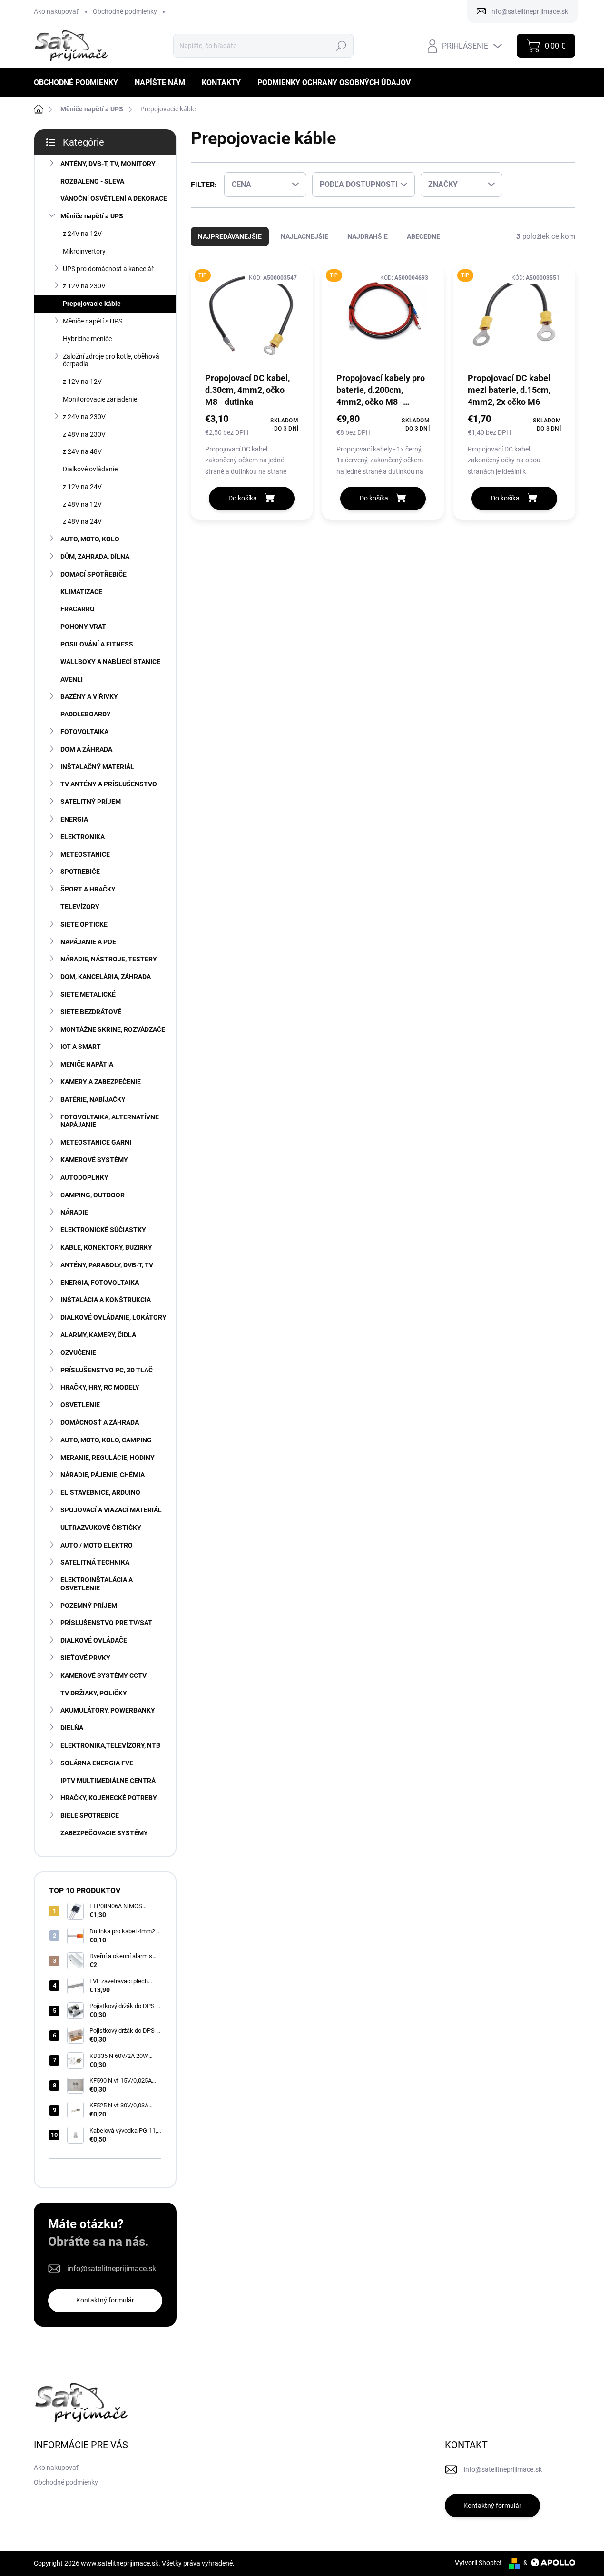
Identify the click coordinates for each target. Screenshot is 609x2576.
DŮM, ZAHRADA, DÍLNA (95, 557)
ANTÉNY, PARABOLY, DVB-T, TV (107, 1265)
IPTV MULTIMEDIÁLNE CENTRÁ (108, 1781)
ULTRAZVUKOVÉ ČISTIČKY (101, 1528)
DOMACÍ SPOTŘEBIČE (93, 574)
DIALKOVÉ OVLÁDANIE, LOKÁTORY (113, 1317)
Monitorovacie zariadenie (100, 399)
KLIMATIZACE (81, 592)
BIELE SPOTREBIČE (90, 1815)
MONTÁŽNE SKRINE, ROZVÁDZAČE (113, 1029)
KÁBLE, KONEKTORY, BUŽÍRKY (106, 1247)
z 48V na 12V (82, 504)
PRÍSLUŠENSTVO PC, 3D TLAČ (107, 1370)
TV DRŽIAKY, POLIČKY (94, 1693)
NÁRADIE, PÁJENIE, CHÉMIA (103, 1475)
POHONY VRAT (83, 627)
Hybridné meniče (87, 339)
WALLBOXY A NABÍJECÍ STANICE (110, 662)
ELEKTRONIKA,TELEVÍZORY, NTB (110, 1745)
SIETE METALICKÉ (88, 994)
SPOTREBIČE (80, 872)
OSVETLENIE (80, 1405)
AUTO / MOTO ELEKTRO (97, 1545)
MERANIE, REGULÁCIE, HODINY (108, 1458)
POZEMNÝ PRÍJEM (89, 1606)
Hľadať (341, 46)
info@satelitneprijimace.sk (112, 2268)
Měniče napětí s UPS (93, 321)
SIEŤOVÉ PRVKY (85, 1658)
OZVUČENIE (78, 1352)
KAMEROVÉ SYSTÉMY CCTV (103, 1675)
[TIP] (252, 318)
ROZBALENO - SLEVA (92, 181)
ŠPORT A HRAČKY (88, 889)
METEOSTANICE (85, 854)
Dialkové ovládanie (90, 469)
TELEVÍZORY (80, 907)
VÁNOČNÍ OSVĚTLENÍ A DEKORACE (114, 198)
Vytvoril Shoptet (478, 2563)
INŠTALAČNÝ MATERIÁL (97, 767)
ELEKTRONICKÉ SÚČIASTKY (103, 1230)
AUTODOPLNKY (84, 1177)
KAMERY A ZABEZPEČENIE (101, 1082)
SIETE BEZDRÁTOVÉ (91, 1012)
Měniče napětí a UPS (92, 216)
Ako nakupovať (56, 11)
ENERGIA (74, 819)
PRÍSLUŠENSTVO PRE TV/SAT (106, 1623)
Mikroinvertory (84, 251)
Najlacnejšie (304, 236)
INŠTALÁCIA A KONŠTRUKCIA (106, 1300)
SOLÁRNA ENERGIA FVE (97, 1763)
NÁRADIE (74, 1212)
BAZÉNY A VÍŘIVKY (89, 696)
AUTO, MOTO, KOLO (90, 539)
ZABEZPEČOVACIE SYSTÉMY (104, 1833)
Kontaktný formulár (105, 2300)
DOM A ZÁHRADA (86, 749)
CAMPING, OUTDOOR (93, 1195)
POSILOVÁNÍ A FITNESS (97, 644)
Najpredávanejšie (230, 236)
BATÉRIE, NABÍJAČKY (93, 1099)
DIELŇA (72, 1728)
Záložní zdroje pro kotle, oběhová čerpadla (111, 360)
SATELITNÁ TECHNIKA (95, 1562)
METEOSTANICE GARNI (96, 1142)
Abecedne (423, 236)
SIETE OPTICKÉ (84, 924)
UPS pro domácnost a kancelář (108, 269)
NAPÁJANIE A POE (88, 942)
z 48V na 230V (84, 434)
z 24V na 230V (84, 417)
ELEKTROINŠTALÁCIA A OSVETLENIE (97, 1584)
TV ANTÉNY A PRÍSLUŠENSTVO (109, 784)
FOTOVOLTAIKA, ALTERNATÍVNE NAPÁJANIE (110, 1121)
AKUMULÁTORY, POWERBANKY (108, 1710)
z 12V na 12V (82, 382)
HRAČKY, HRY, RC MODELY (100, 1387)
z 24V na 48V (82, 451)
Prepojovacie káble (92, 304)
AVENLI (72, 679)
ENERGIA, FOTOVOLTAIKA (100, 1283)
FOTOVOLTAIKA (84, 732)
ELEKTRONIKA (83, 837)
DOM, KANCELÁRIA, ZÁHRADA (106, 977)
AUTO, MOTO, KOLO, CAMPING (106, 1440)
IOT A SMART (81, 1047)
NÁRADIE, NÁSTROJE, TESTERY (109, 959)
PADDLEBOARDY (86, 714)
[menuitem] (79, 83)
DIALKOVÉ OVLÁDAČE (94, 1640)
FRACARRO (78, 609)
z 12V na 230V (84, 286)
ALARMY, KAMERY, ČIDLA (98, 1335)
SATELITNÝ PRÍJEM (91, 802)
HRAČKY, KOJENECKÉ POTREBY (109, 1798)
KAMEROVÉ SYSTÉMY (94, 1160)
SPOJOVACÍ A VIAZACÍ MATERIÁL (111, 1510)
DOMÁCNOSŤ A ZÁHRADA (100, 1422)
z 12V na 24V (82, 487)
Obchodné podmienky (125, 11)
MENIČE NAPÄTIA (87, 1064)
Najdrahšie (368, 236)
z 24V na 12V (82, 234)
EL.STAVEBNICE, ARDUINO (100, 1492)
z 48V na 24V (82, 521)
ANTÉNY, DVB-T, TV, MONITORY (108, 164)
